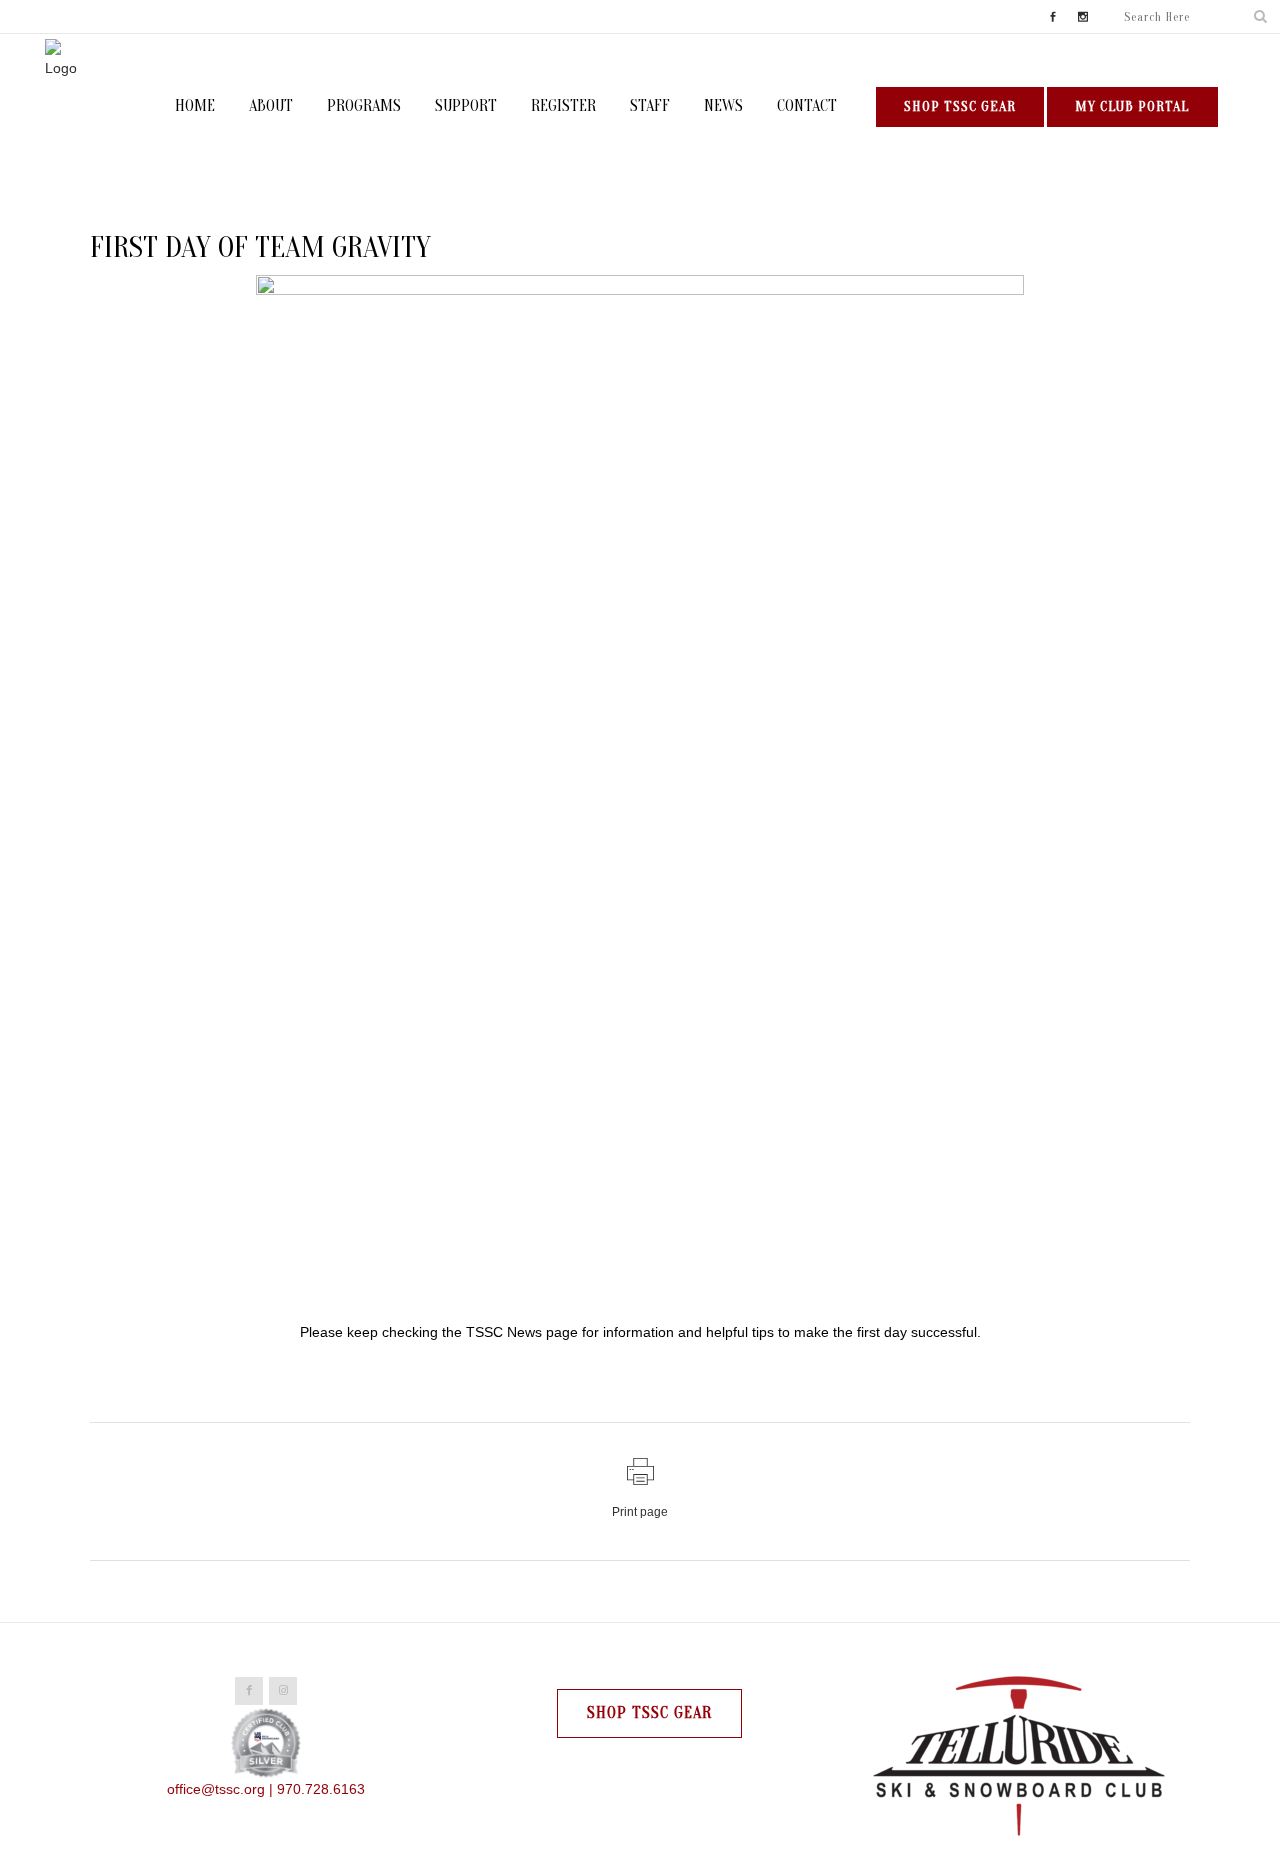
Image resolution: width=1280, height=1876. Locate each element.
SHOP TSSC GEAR (960, 106)
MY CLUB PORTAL (1132, 106)
